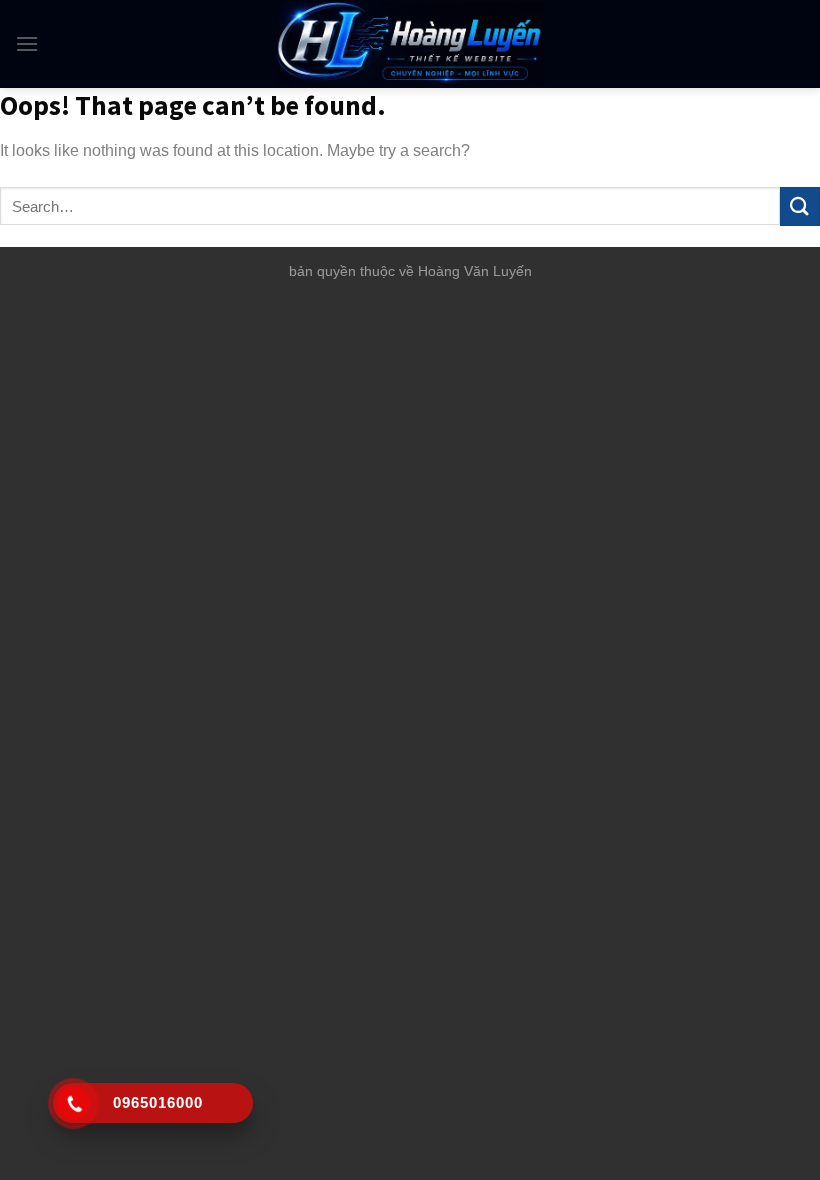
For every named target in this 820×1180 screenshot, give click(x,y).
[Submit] (800, 206)
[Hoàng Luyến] (410, 44)
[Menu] (27, 43)
